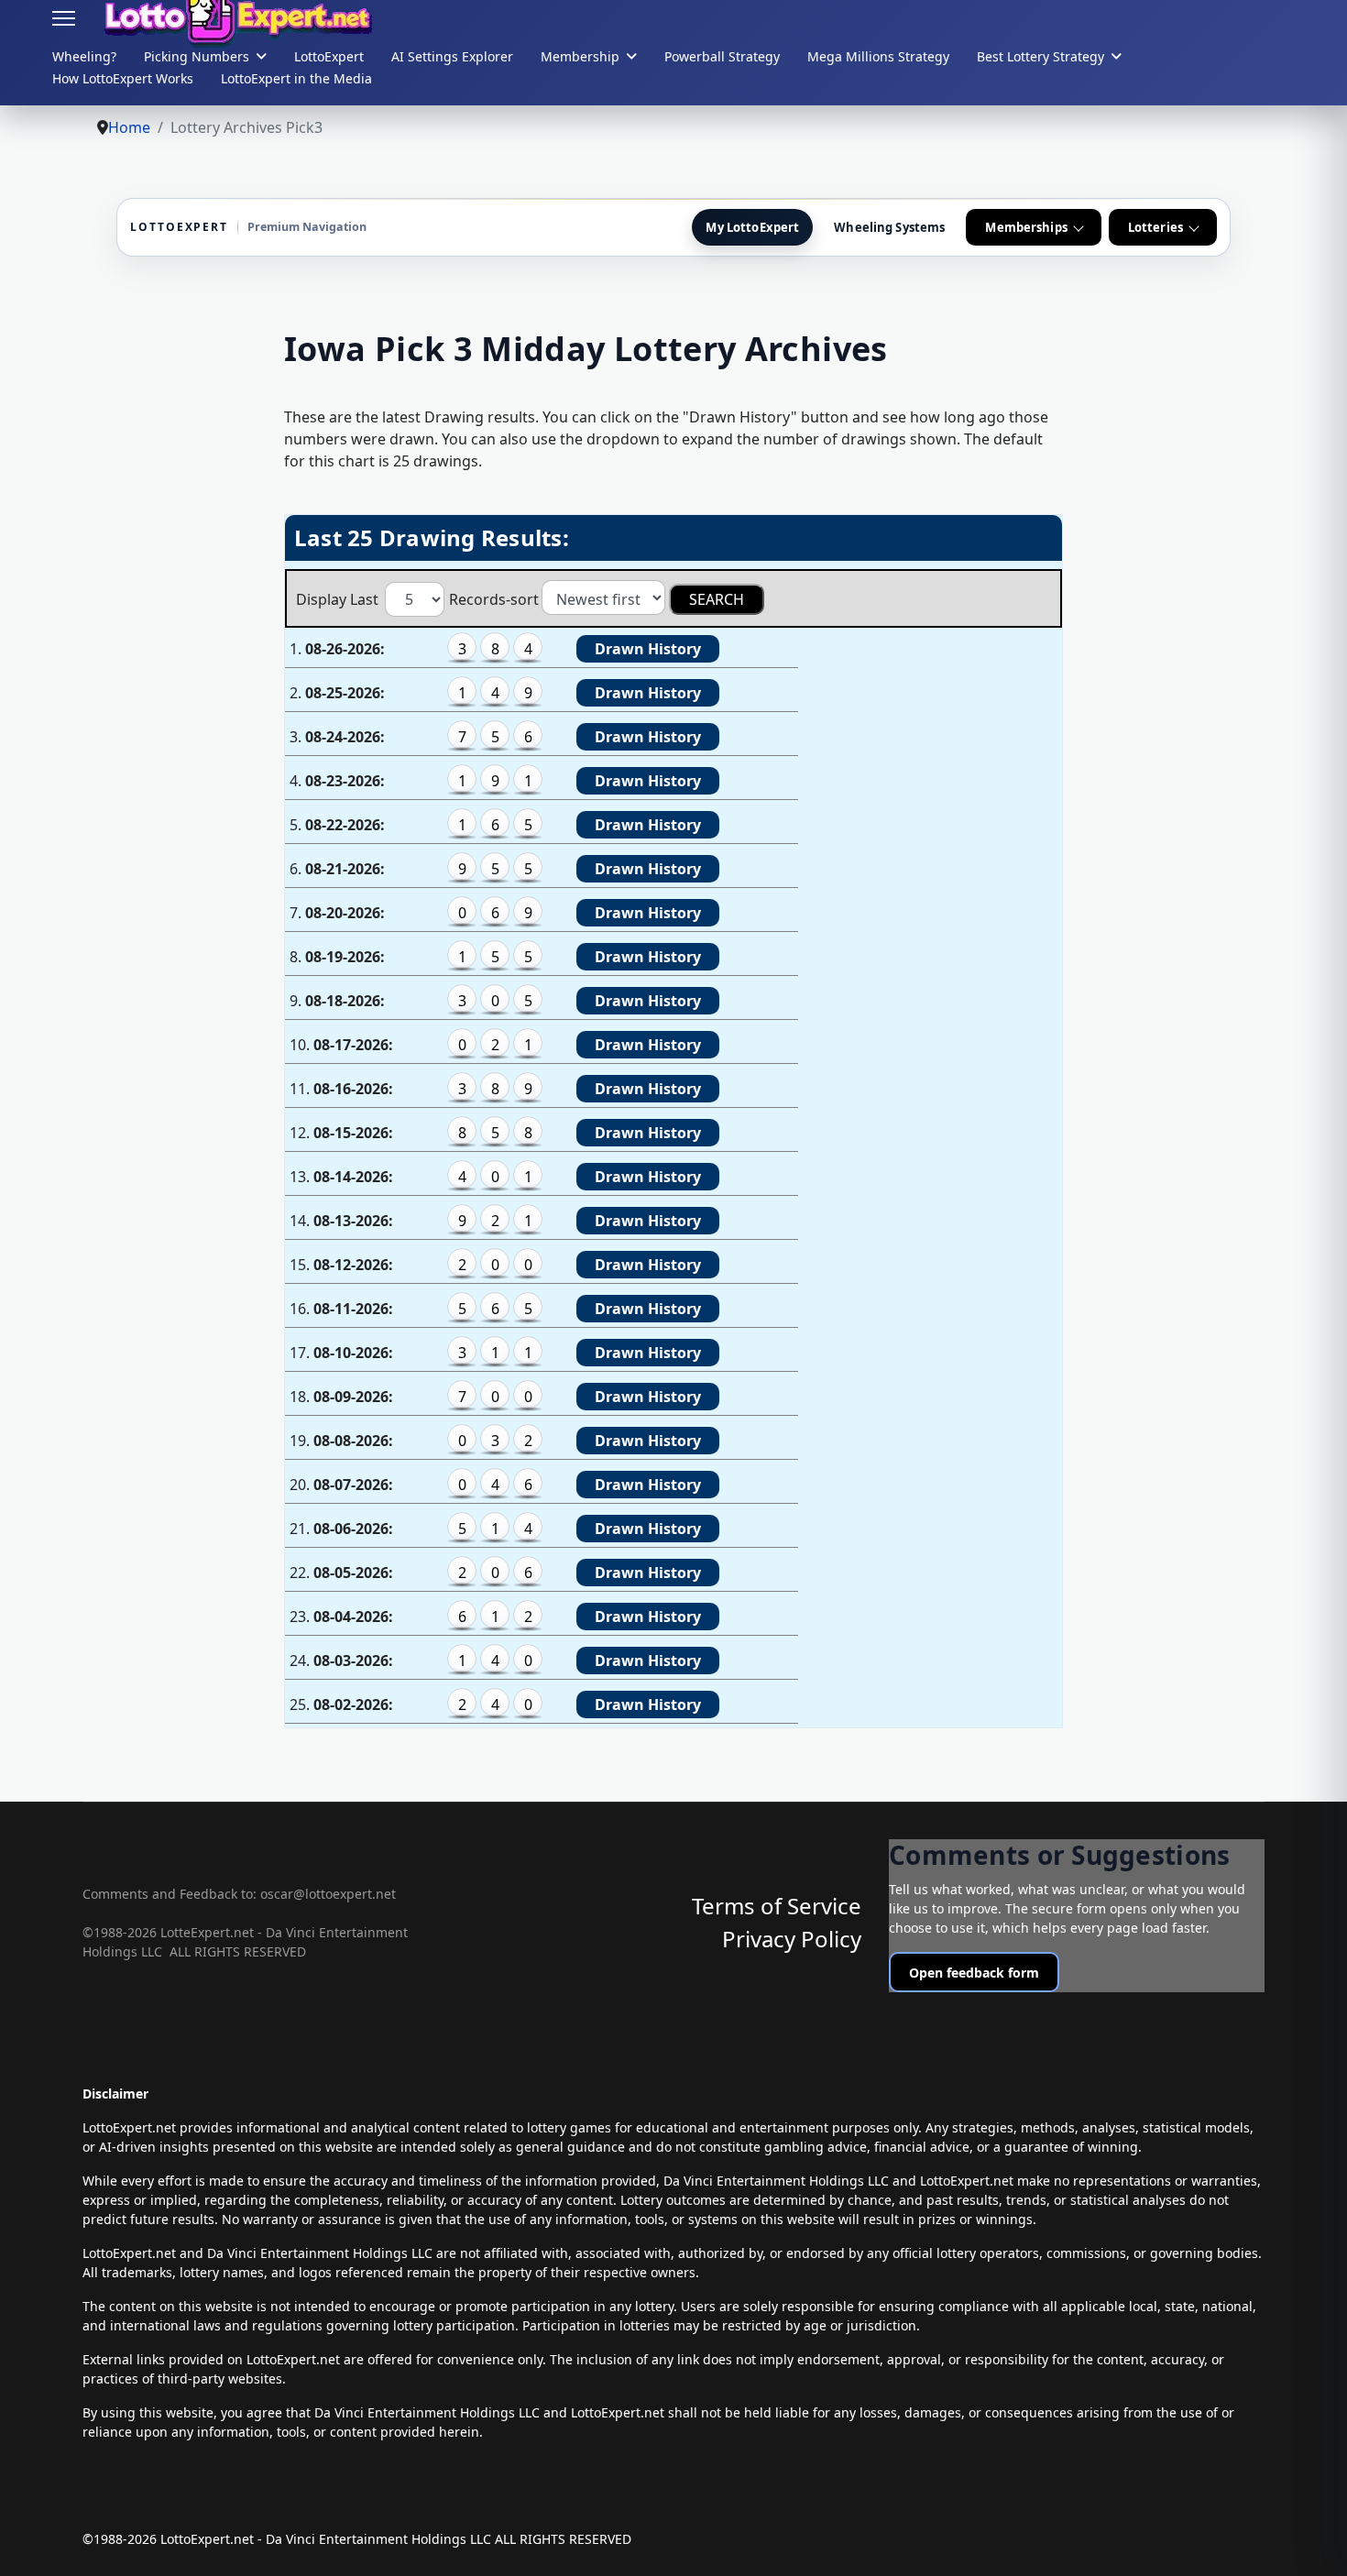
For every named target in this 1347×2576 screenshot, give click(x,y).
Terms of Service (777, 1906)
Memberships (1026, 227)
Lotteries (1155, 227)
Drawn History (648, 649)
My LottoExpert (752, 227)
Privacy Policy (792, 1939)
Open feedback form (974, 1973)
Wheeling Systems (889, 227)
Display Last (339, 599)
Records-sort (494, 599)
